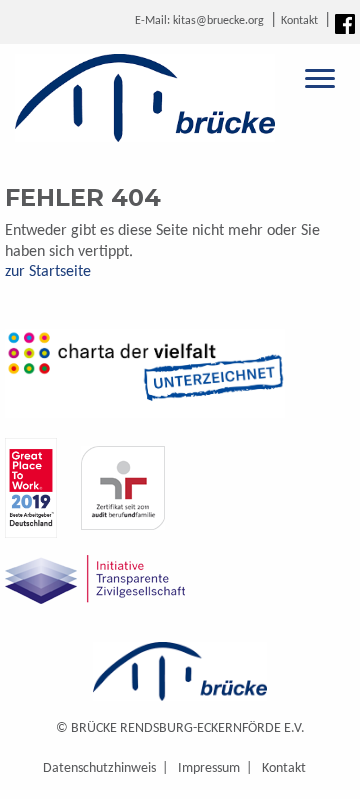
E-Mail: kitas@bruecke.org (199, 21)
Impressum (209, 768)
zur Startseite (48, 272)
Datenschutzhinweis (99, 768)
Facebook (345, 24)
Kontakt (299, 21)
